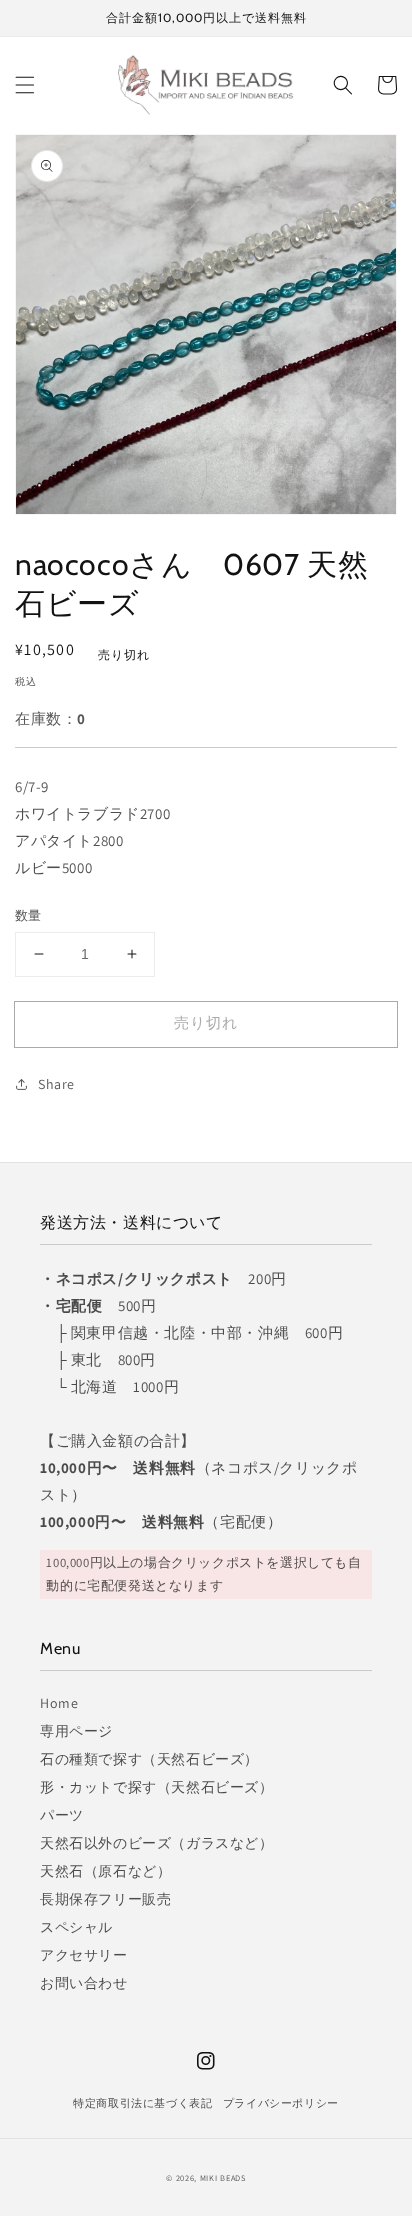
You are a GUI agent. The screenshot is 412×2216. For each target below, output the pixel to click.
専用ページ (76, 1731)
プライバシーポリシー (281, 2103)
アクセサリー (84, 1955)
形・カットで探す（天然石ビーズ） (157, 1787)
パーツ (62, 1815)
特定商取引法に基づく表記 (142, 2103)
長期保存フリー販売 (105, 1899)
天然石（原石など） (105, 1871)
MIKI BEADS (223, 2177)
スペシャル (76, 1927)
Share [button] (56, 1084)
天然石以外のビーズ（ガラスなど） (157, 1843)
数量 (28, 915)
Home (59, 1703)
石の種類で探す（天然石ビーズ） (149, 1759)
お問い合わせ (84, 1983)
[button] (25, 85)
